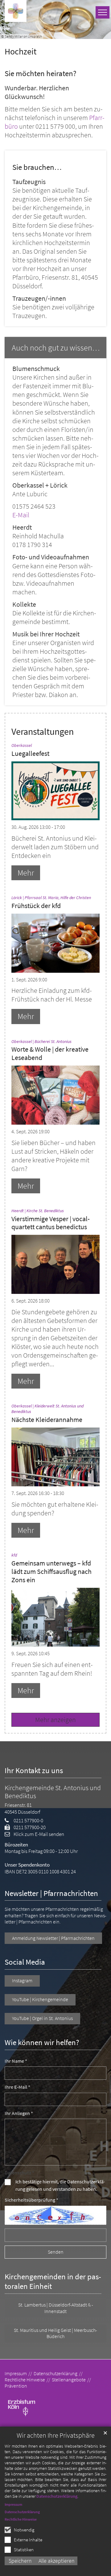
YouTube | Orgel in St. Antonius (42, 2018)
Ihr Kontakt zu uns (34, 1770)
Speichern (20, 2561)
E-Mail (21, 515)
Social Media (25, 1962)
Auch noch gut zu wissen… (56, 348)
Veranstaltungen (43, 732)
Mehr (26, 873)
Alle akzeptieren (57, 2561)
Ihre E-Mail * (17, 2087)
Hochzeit (21, 52)
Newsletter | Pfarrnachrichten (51, 1893)
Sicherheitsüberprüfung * (31, 2200)
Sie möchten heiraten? (41, 73)
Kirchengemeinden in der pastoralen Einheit (53, 2282)
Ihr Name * (16, 2061)
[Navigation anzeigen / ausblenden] (103, 12)
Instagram (22, 1981)
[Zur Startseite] (16, 11)
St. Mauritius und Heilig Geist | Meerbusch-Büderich (55, 2333)
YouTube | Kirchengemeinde (40, 1999)
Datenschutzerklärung (57, 2496)
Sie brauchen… (37, 167)
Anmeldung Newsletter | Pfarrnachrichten (53, 1938)
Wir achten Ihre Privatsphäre (56, 2435)
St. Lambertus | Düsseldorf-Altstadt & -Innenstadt (56, 2308)
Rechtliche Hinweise (21, 2519)
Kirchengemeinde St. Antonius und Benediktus (53, 1792)
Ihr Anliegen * (19, 2113)
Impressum (13, 2504)
